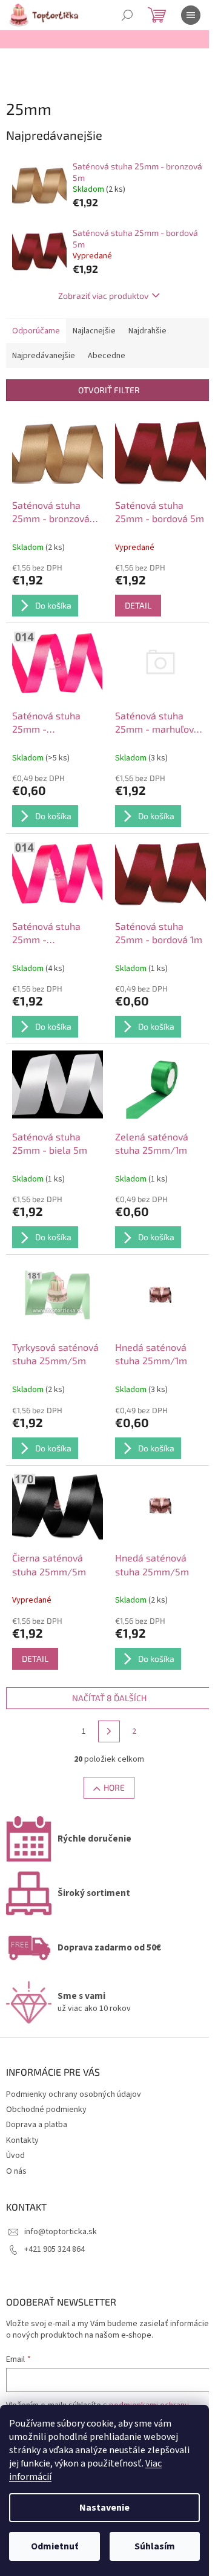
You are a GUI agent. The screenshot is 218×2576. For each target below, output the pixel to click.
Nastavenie (104, 2508)
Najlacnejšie (94, 331)
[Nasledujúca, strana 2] (109, 1731)
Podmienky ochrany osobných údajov (74, 2094)
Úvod (15, 2156)
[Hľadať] (127, 15)
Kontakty (22, 2140)
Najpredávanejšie (44, 356)
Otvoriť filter (109, 390)
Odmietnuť (54, 2546)
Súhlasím (155, 2546)
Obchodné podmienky (46, 2110)
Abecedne (107, 356)
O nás (16, 2171)
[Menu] (191, 15)
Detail (138, 605)
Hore (114, 1787)
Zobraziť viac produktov (103, 296)
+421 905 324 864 (54, 2249)
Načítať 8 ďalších (109, 1698)
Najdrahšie (147, 331)
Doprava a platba (37, 2125)
